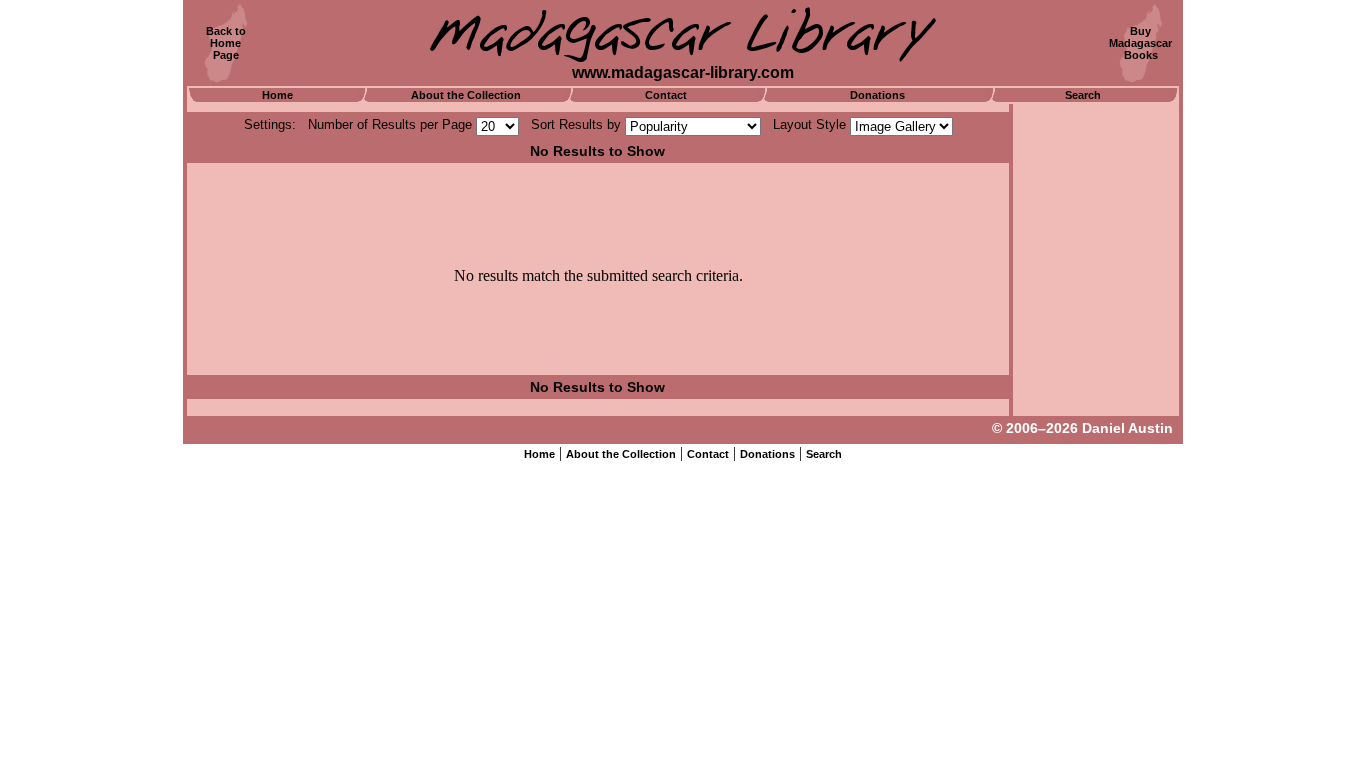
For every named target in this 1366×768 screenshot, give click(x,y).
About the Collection (466, 95)
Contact (666, 95)
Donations (877, 95)
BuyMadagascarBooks (1140, 43)
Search (1083, 95)
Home (277, 95)
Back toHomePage (226, 43)
